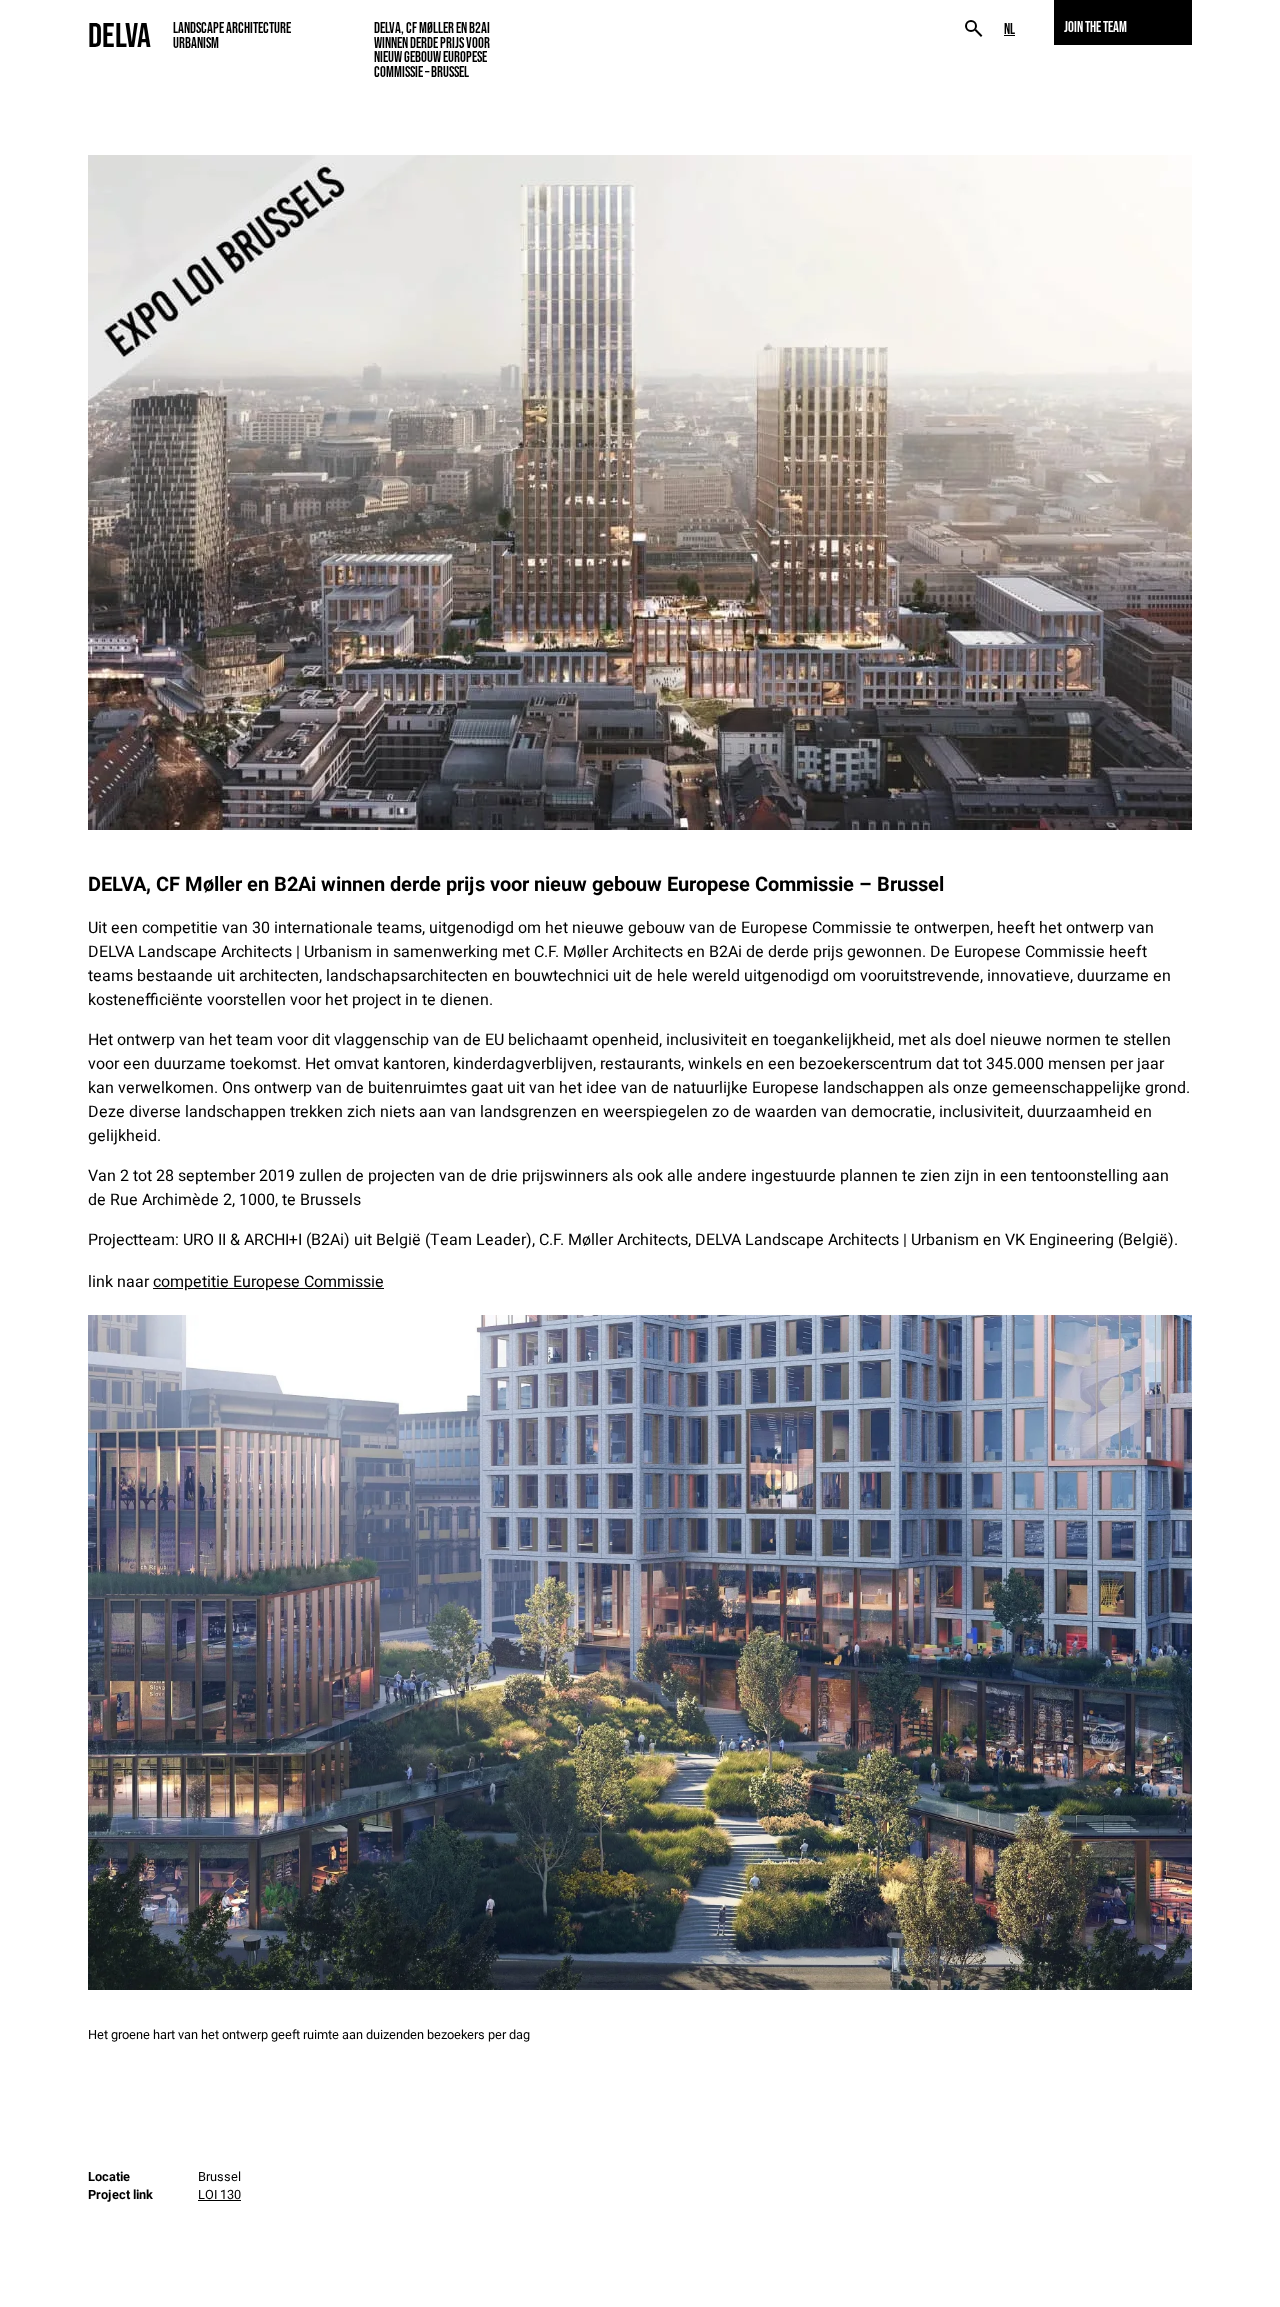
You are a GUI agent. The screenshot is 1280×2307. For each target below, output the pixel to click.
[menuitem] (1009, 29)
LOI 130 (219, 2195)
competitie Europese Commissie (268, 1282)
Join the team (1095, 27)
